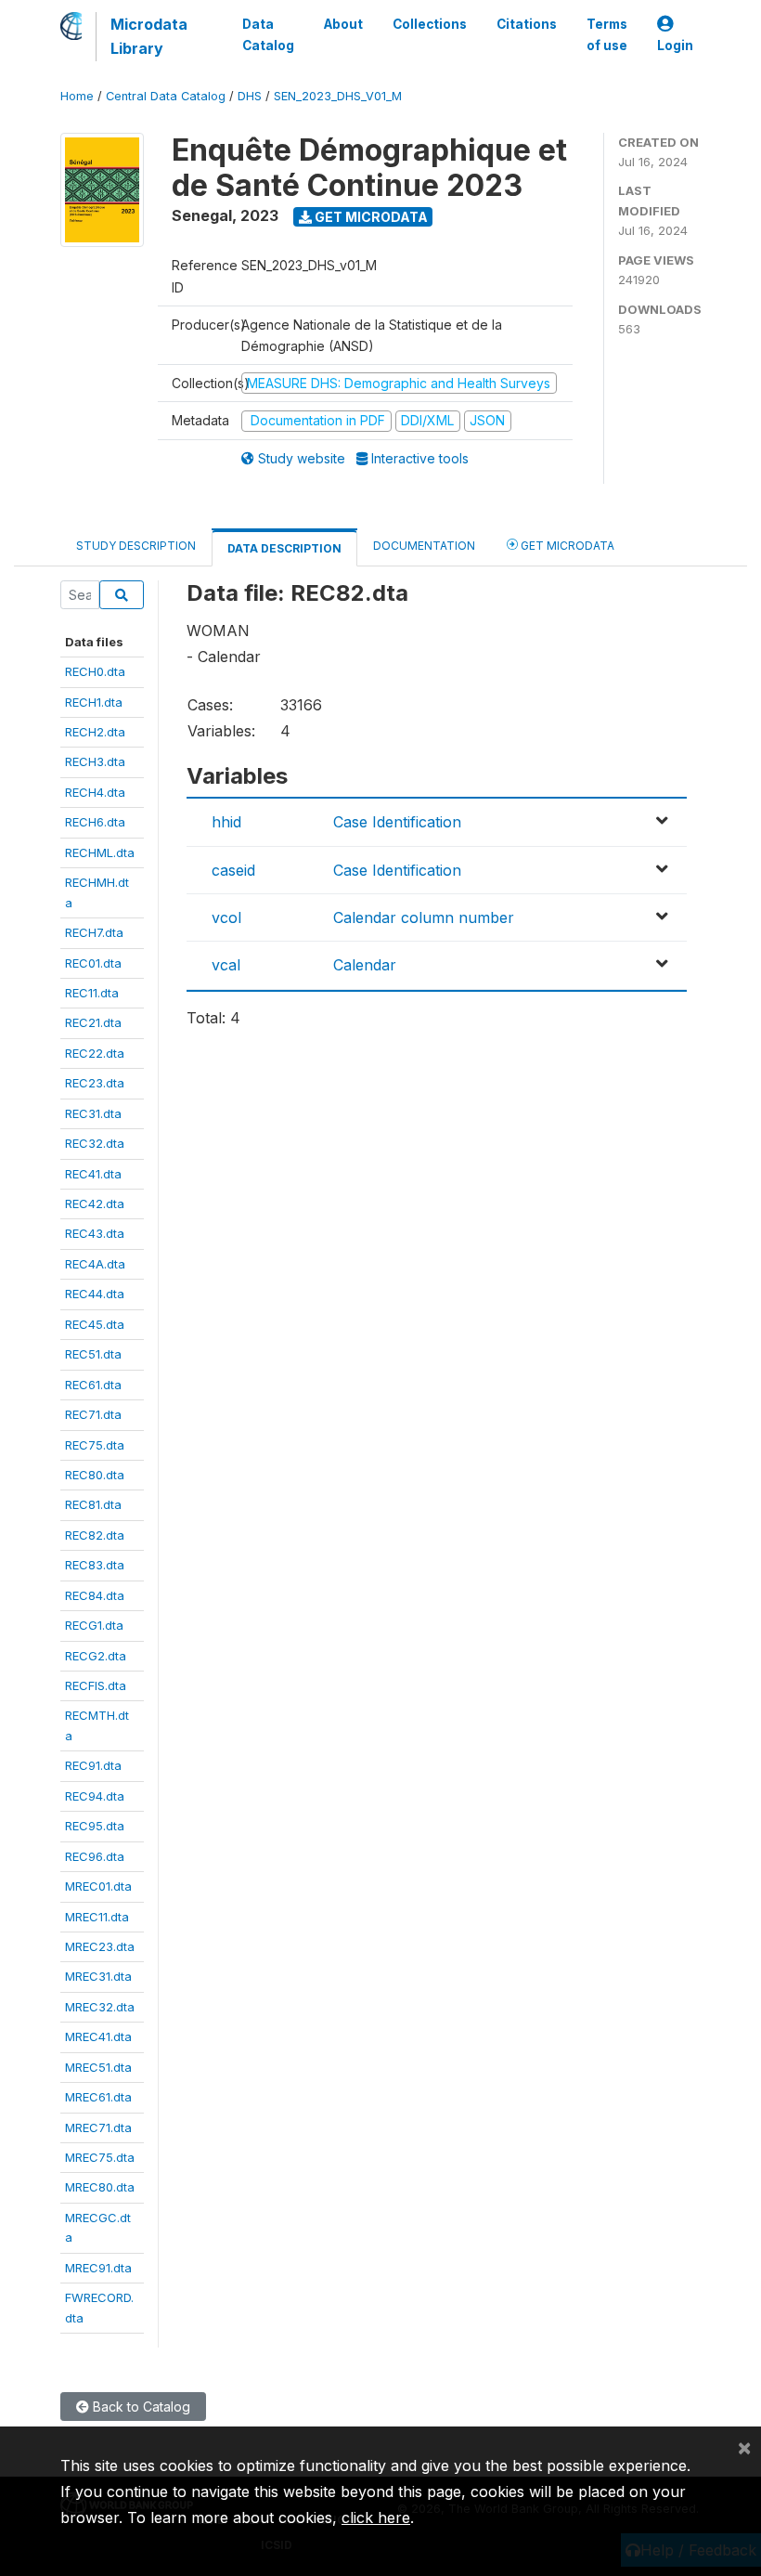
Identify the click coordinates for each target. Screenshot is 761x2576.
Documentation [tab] (424, 546)
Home (77, 96)
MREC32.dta (100, 2007)
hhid (226, 822)
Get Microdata (370, 217)
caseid (233, 870)
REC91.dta (93, 1765)
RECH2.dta (95, 732)
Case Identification (397, 822)
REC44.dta (95, 1294)
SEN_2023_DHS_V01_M (338, 96)
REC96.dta (95, 1856)
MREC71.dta (98, 2127)
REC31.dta (93, 1113)
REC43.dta (95, 1233)
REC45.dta (95, 1324)
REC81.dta (93, 1504)
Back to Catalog (140, 2407)
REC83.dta (95, 1565)
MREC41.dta (98, 2036)
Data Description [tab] (284, 548)
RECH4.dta (95, 792)
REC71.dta (93, 1414)
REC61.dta (93, 1385)
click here (376, 2517)
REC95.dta (95, 1826)
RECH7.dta (94, 932)
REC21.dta (93, 1022)
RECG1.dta (94, 1625)
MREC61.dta (98, 2097)
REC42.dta (95, 1203)
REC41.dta (93, 1174)
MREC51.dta (98, 2067)
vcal (226, 965)
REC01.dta (93, 963)
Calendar (365, 965)
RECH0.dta (95, 671)
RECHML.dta (100, 852)
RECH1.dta (94, 702)
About (343, 24)
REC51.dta (93, 1354)
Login (675, 46)
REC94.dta (95, 1796)
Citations (527, 24)
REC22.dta (95, 1053)
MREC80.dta (100, 2187)
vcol (226, 917)
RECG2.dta (96, 1656)
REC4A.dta (95, 1264)
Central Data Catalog (166, 96)
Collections (430, 24)
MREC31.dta (98, 1976)
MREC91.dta (98, 2268)
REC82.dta (95, 1535)
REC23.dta (95, 1083)
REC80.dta (95, 1475)
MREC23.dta (100, 1946)
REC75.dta (95, 1445)
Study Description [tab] (136, 546)
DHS (250, 96)
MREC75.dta (100, 2157)
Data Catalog (268, 34)
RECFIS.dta (96, 1685)
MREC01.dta (98, 1886)
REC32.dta (95, 1143)
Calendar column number (424, 917)
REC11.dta (92, 993)
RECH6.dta (95, 822)
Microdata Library (149, 36)
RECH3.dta (95, 761)
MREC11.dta (97, 1917)
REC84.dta (95, 1595)
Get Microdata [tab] (566, 546)
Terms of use (607, 34)
